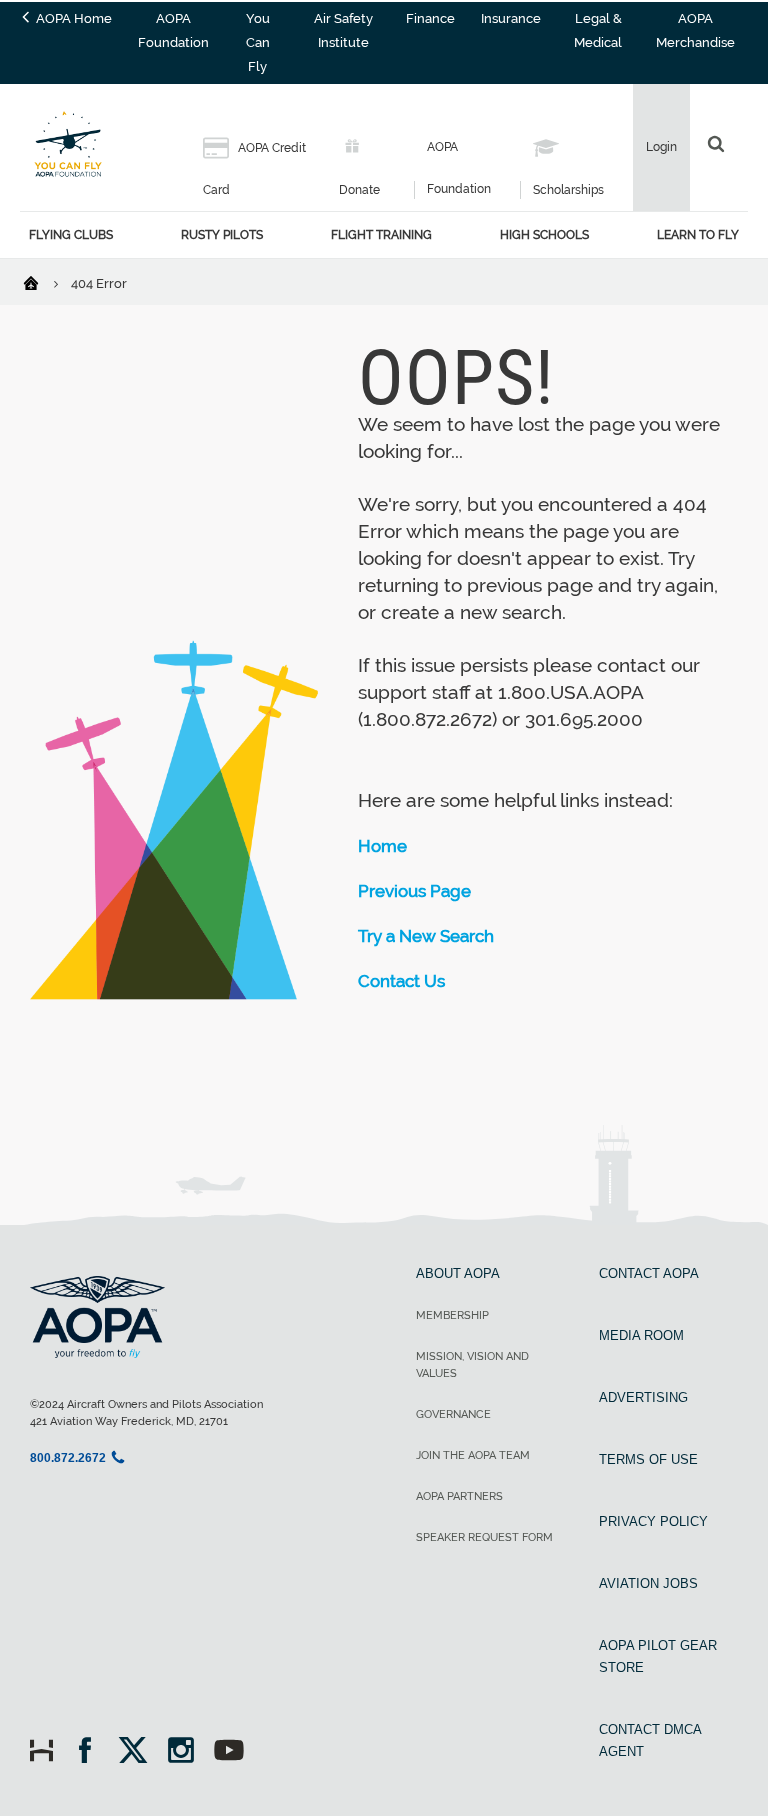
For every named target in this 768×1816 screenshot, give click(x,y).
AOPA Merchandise (695, 30)
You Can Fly (258, 42)
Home (382, 846)
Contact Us (401, 981)
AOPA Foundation (173, 30)
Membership (452, 1315)
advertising (643, 1397)
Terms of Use (648, 1459)
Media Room (641, 1335)
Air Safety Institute (343, 30)
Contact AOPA (649, 1273)
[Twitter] (139, 1752)
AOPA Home (72, 18)
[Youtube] (229, 1752)
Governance (453, 1414)
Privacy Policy (653, 1521)
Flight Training (381, 235)
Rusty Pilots (222, 235)
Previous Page (414, 891)
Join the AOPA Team (473, 1455)
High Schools (544, 235)
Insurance (511, 18)
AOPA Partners (459, 1496)
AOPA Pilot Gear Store (658, 1656)
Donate (359, 190)
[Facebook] (91, 1752)
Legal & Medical (598, 30)
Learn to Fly (698, 235)
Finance (430, 18)
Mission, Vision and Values (472, 1365)
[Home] (43, 282)
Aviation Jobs (648, 1583)
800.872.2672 (68, 1458)
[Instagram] (187, 1752)
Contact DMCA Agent (650, 1740)
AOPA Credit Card (254, 169)
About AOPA (458, 1273)
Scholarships (568, 190)
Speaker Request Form (484, 1537)
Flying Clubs (71, 235)
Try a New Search (426, 936)
